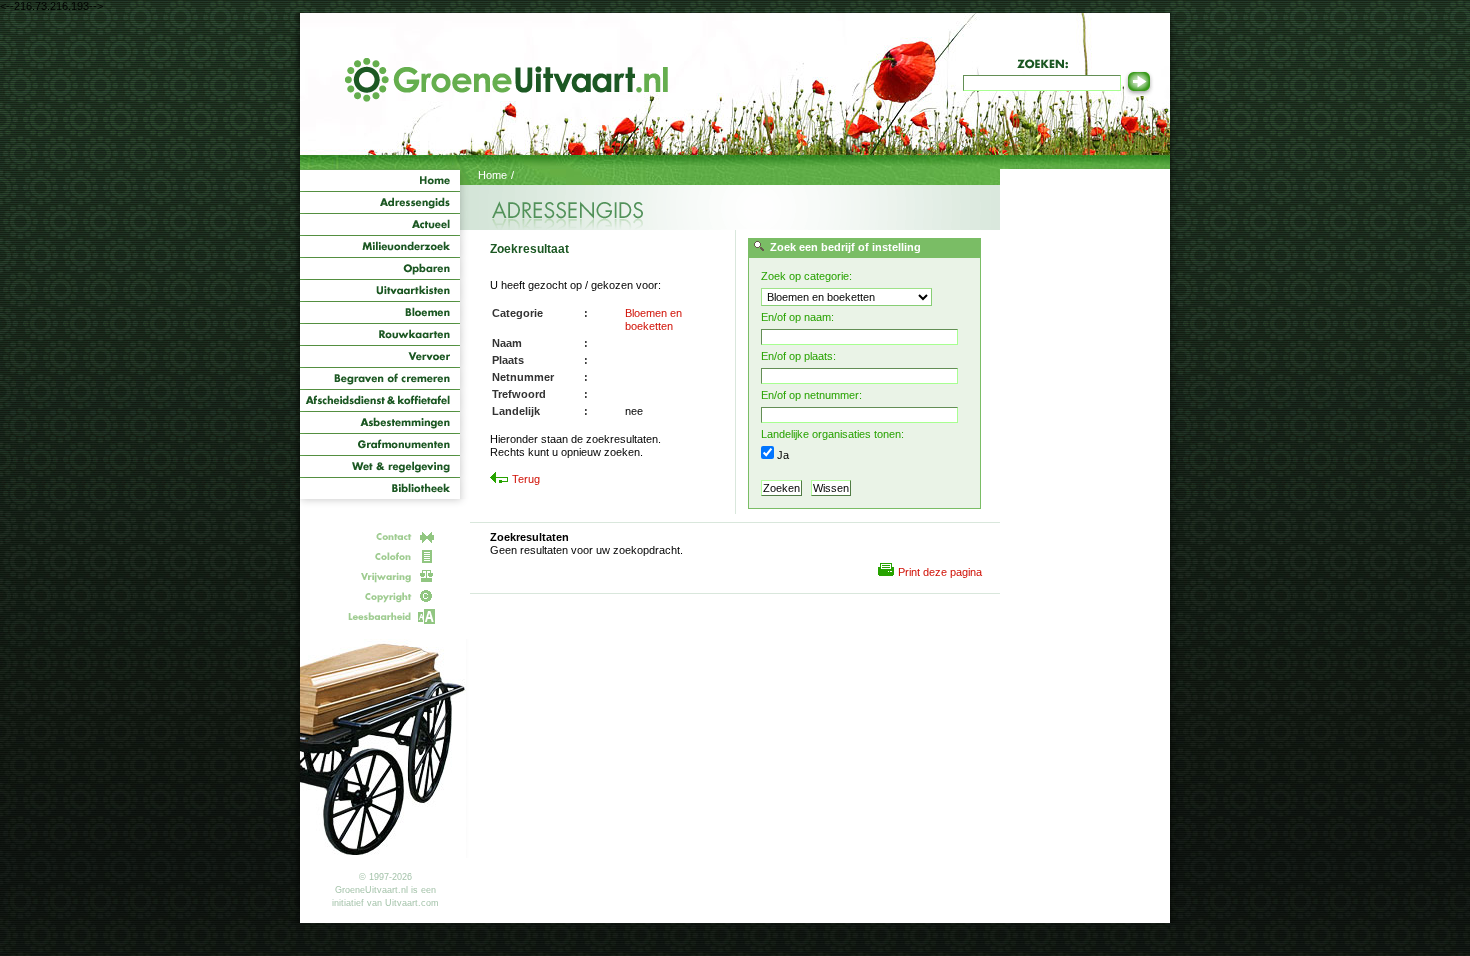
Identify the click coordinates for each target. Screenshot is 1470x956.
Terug (526, 479)
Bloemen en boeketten (653, 319)
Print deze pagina (940, 572)
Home (492, 175)
